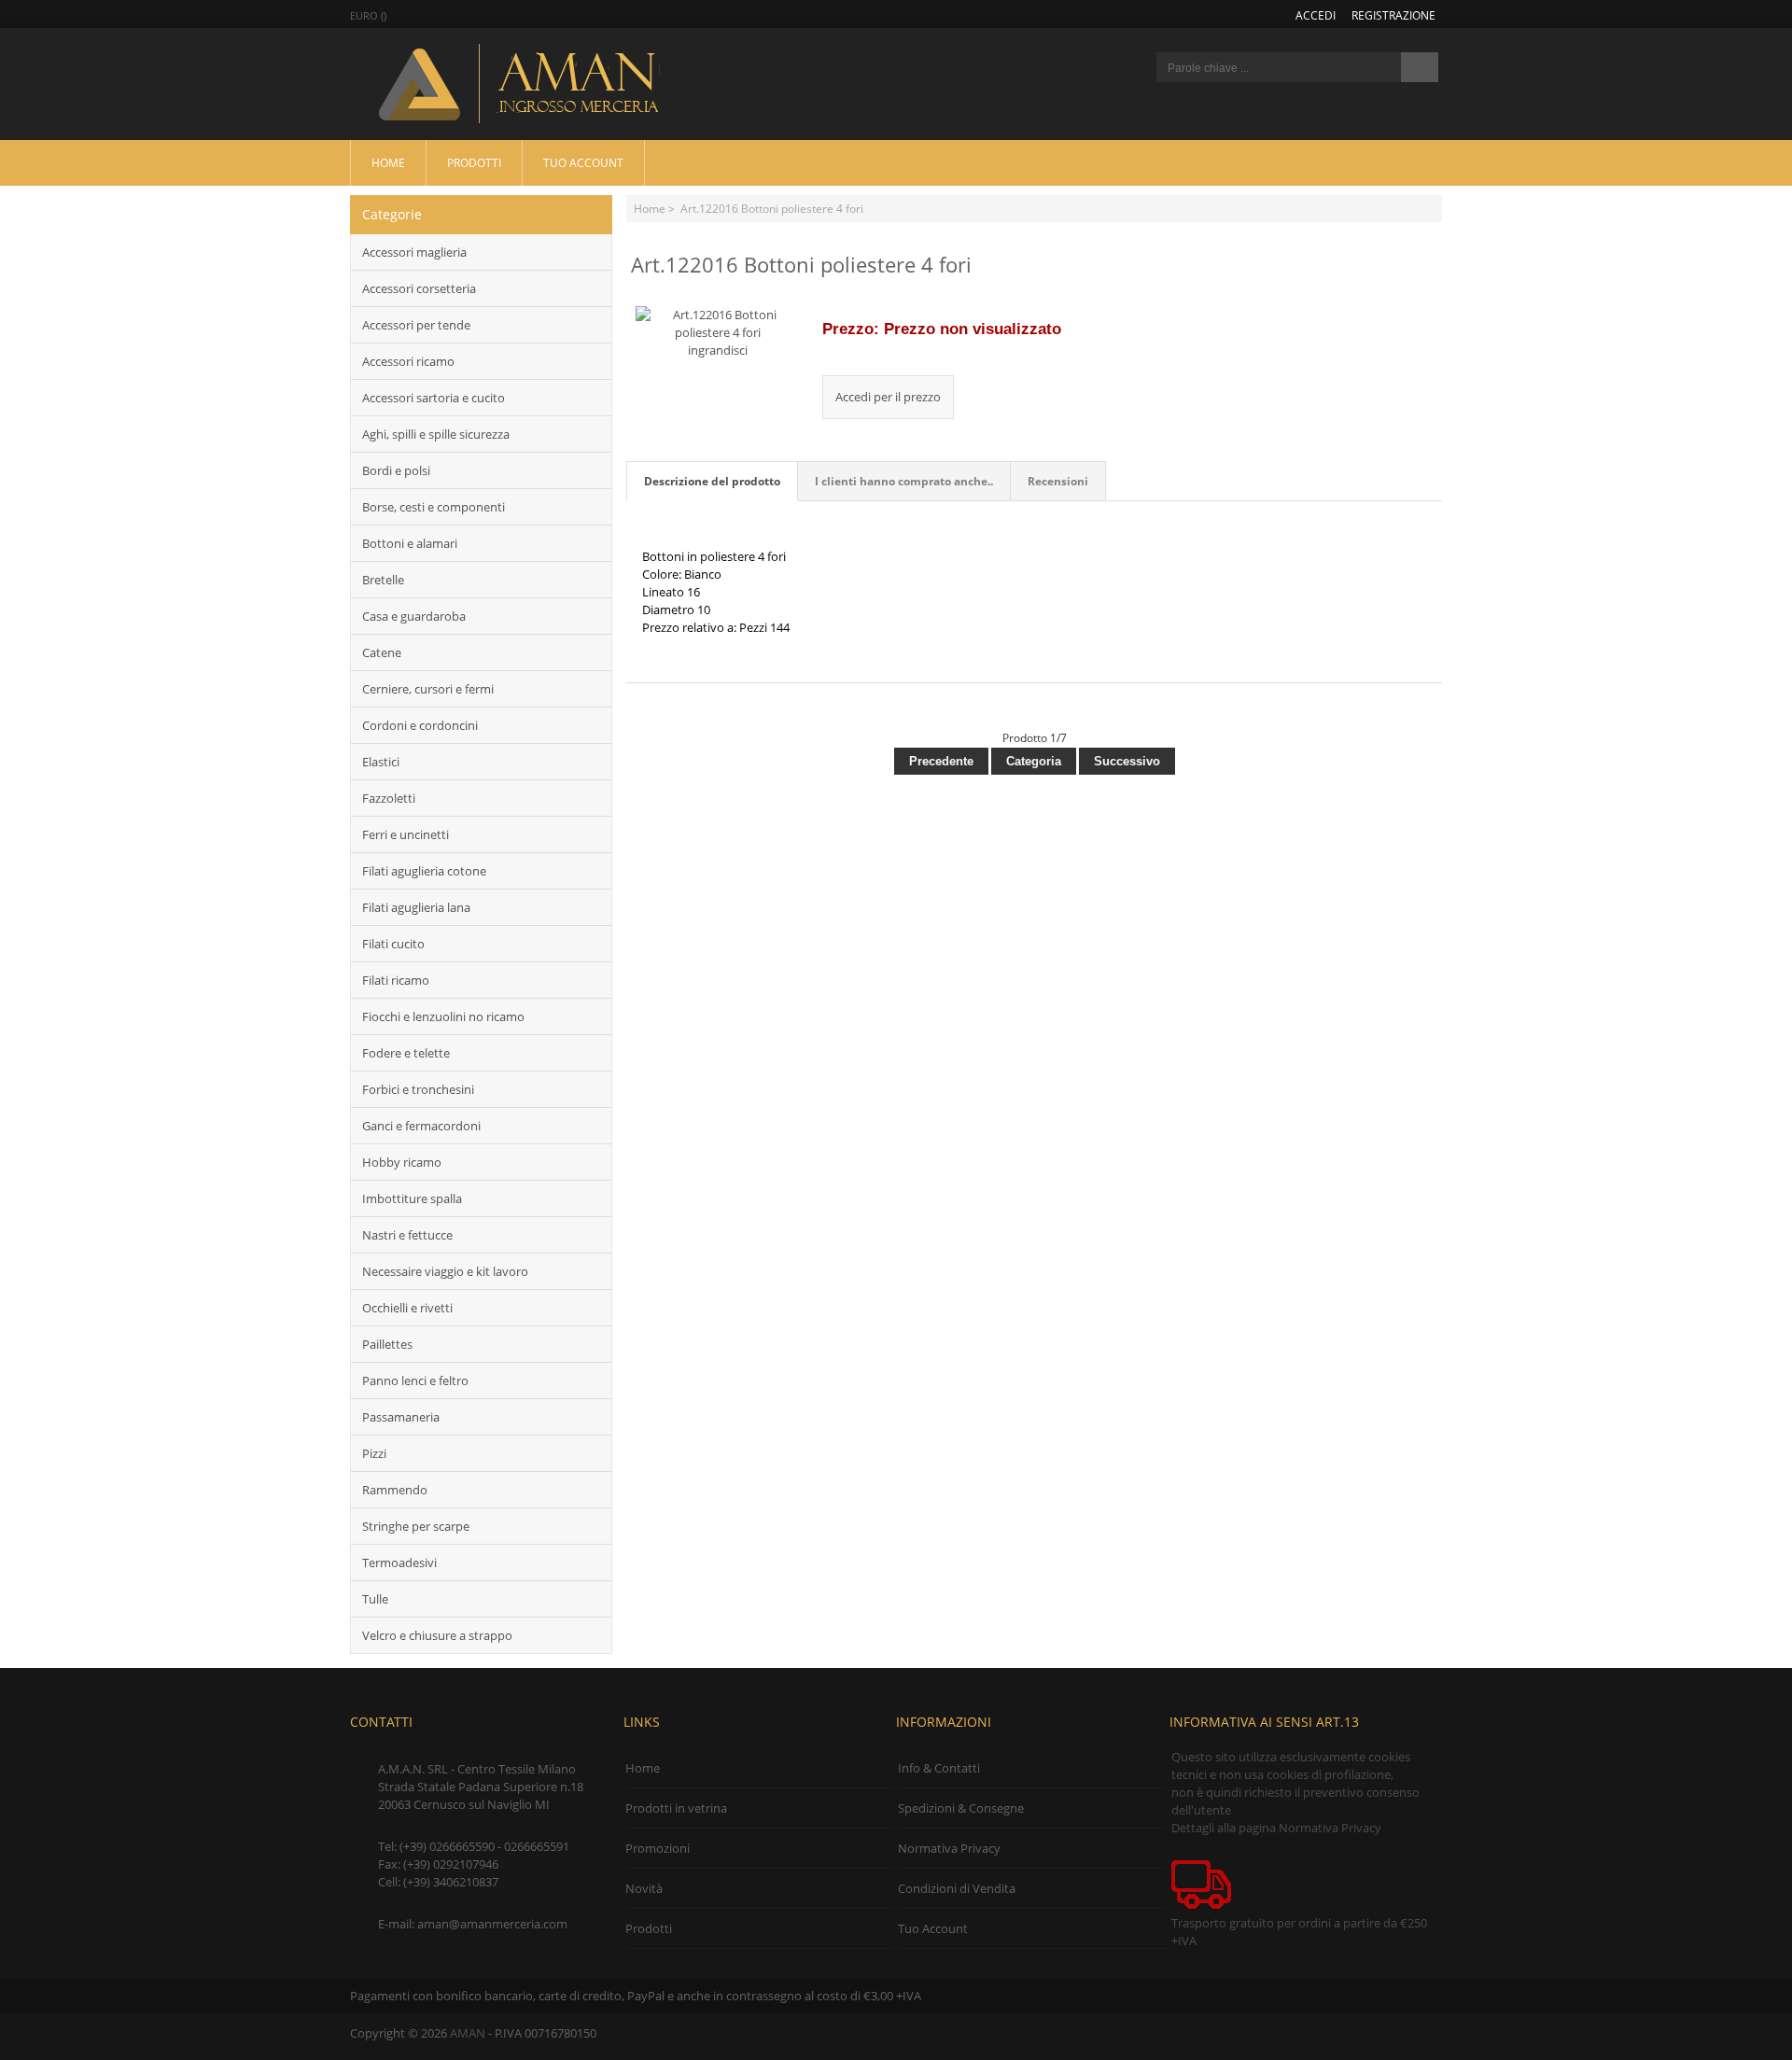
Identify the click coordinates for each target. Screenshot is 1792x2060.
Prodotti (474, 162)
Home (388, 162)
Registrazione (1393, 15)
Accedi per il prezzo (888, 397)
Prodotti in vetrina (676, 1808)
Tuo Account (583, 162)
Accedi (1316, 15)
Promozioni (658, 1848)
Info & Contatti (939, 1768)
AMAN (468, 2033)
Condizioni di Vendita (957, 1888)
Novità (644, 1888)
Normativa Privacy (949, 1848)
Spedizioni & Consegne (961, 1808)
